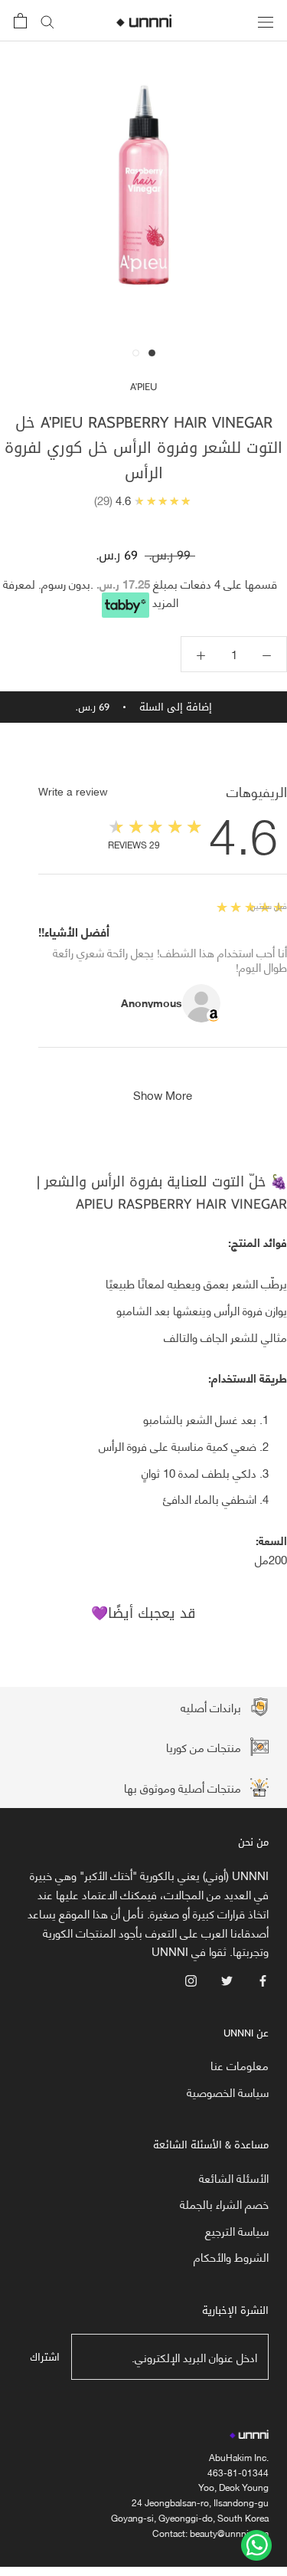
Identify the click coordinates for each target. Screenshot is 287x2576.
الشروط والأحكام (231, 2257)
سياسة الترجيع (237, 2231)
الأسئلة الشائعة (234, 2178)
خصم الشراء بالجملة (224, 2204)
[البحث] (47, 21)
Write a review (73, 791)
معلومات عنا (240, 2065)
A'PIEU (143, 387)
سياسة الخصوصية (228, 2092)
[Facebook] (263, 1979)
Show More (163, 1094)
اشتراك (45, 2357)
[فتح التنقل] (266, 20)
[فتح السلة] (20, 21)
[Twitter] (227, 1979)
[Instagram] (191, 1979)
